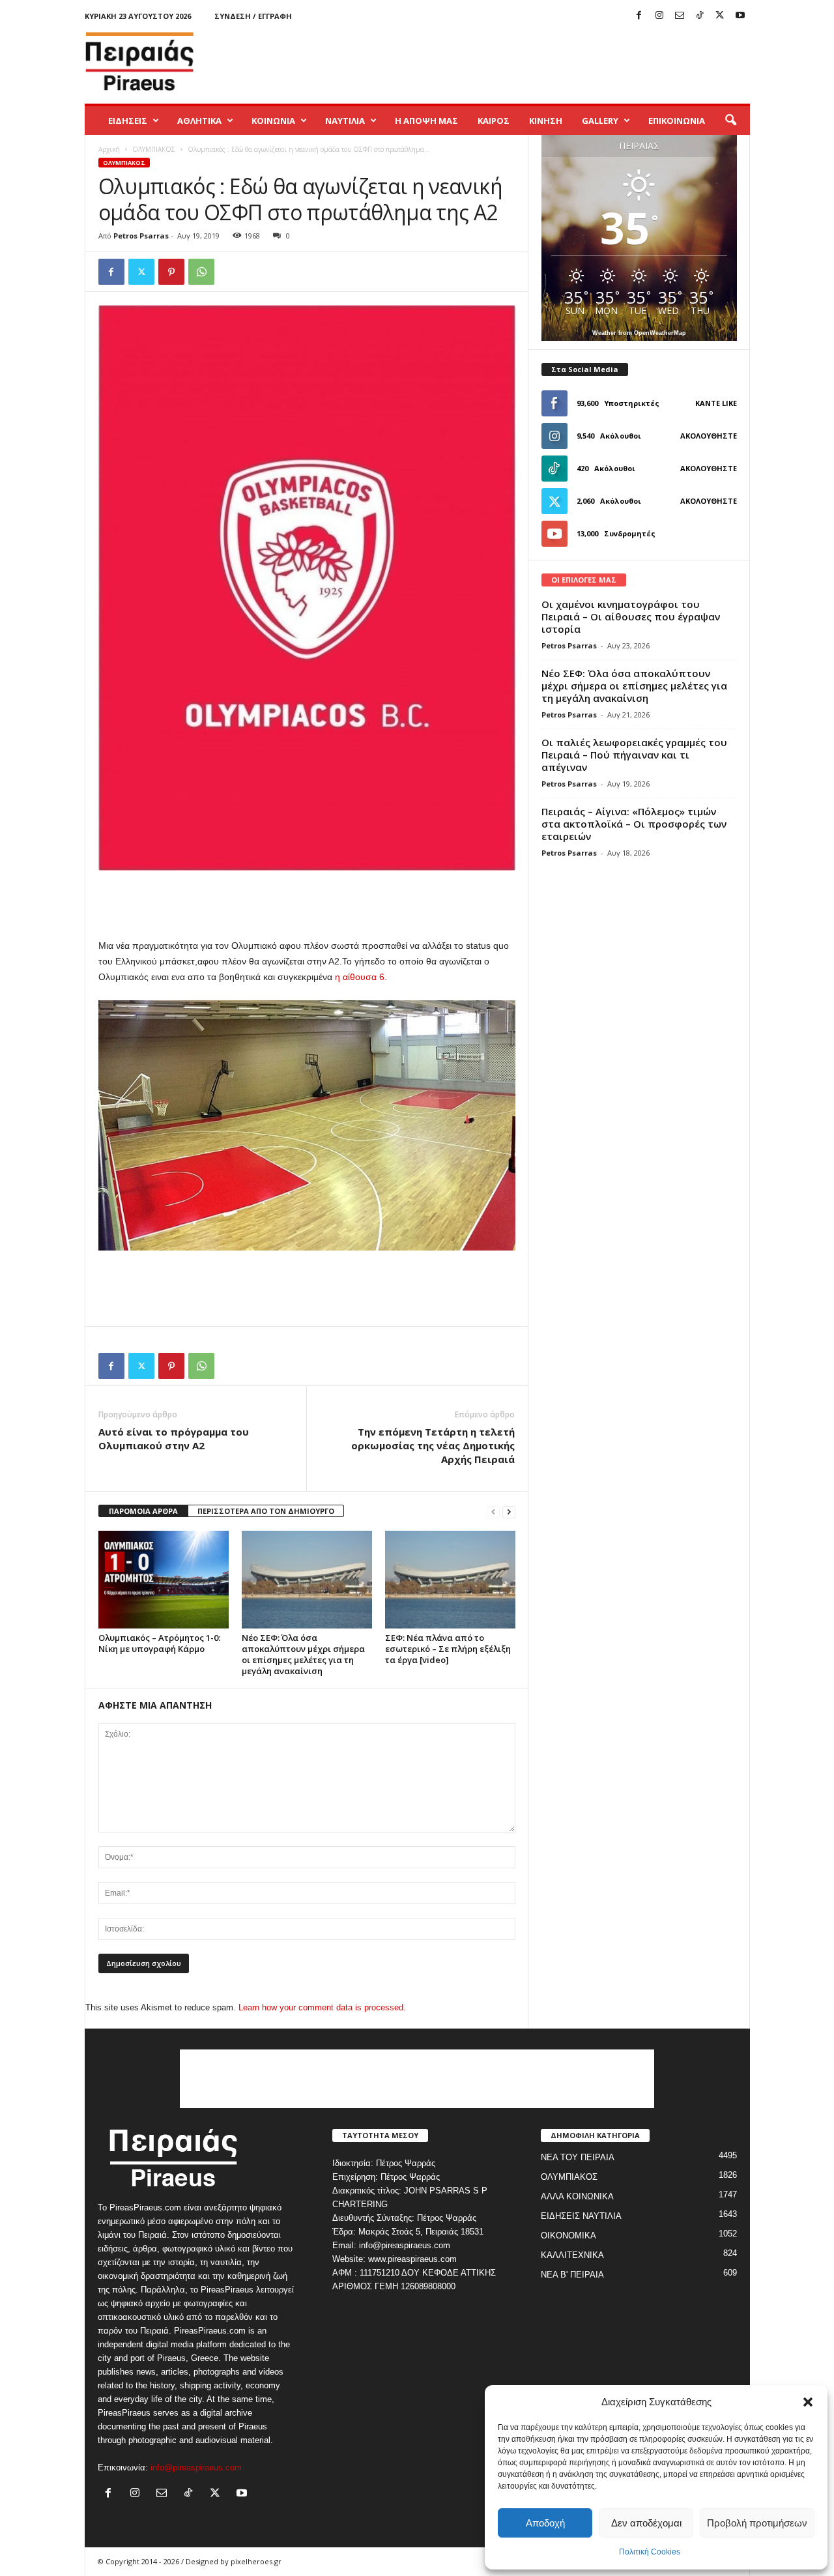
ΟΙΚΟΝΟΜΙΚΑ (568, 2236)
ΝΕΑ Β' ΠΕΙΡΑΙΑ (572, 2275)
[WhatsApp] (201, 272)
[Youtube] (740, 16)
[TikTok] (700, 16)
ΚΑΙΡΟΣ (494, 121)
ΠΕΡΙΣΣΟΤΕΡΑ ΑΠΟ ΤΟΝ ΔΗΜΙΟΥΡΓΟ (266, 1511)
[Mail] (680, 16)
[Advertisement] (513, 61)
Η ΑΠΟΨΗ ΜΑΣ (426, 121)
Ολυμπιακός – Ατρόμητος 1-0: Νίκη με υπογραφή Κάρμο (159, 1643)
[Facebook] (639, 16)
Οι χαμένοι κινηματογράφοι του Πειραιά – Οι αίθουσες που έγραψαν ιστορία (631, 616)
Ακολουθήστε (709, 436)
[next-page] (509, 1512)
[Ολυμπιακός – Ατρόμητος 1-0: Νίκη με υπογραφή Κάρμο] (164, 1580)
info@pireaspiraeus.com (196, 2467)
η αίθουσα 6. (361, 977)
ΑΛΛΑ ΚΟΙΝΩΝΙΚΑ (577, 2196)
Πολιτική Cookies (650, 2552)
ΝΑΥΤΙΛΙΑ (345, 121)
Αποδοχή (545, 2523)
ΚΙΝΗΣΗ (546, 121)
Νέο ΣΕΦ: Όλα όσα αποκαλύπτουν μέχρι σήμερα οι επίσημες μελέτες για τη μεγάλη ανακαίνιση (303, 1654)
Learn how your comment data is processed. (322, 2007)
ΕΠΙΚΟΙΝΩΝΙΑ (677, 121)
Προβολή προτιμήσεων (757, 2523)
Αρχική (109, 149)
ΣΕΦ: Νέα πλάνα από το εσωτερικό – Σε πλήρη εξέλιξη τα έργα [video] (448, 1649)
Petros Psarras (141, 236)
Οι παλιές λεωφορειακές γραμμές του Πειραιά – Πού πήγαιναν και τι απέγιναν (634, 755)
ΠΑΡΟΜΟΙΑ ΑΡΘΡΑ (143, 1511)
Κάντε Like (716, 403)
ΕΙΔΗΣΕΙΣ (128, 121)
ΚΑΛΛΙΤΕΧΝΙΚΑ (572, 2255)
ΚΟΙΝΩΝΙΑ (273, 121)
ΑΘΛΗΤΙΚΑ (199, 121)
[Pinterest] (171, 272)
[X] (720, 16)
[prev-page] (493, 1512)
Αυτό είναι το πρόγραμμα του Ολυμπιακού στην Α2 (174, 1439)
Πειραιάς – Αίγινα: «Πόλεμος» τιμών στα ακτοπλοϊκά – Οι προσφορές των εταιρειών (634, 824)
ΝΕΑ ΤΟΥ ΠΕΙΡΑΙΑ (578, 2157)
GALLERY (600, 121)
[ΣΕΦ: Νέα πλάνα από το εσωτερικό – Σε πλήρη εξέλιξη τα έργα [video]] (450, 1580)
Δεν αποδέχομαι (646, 2523)
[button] (808, 2402)
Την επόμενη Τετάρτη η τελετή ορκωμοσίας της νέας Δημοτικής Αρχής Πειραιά (433, 1445)
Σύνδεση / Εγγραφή (253, 16)
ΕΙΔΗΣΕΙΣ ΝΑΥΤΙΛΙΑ (581, 2216)
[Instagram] (659, 16)
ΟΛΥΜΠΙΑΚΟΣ (154, 149)
